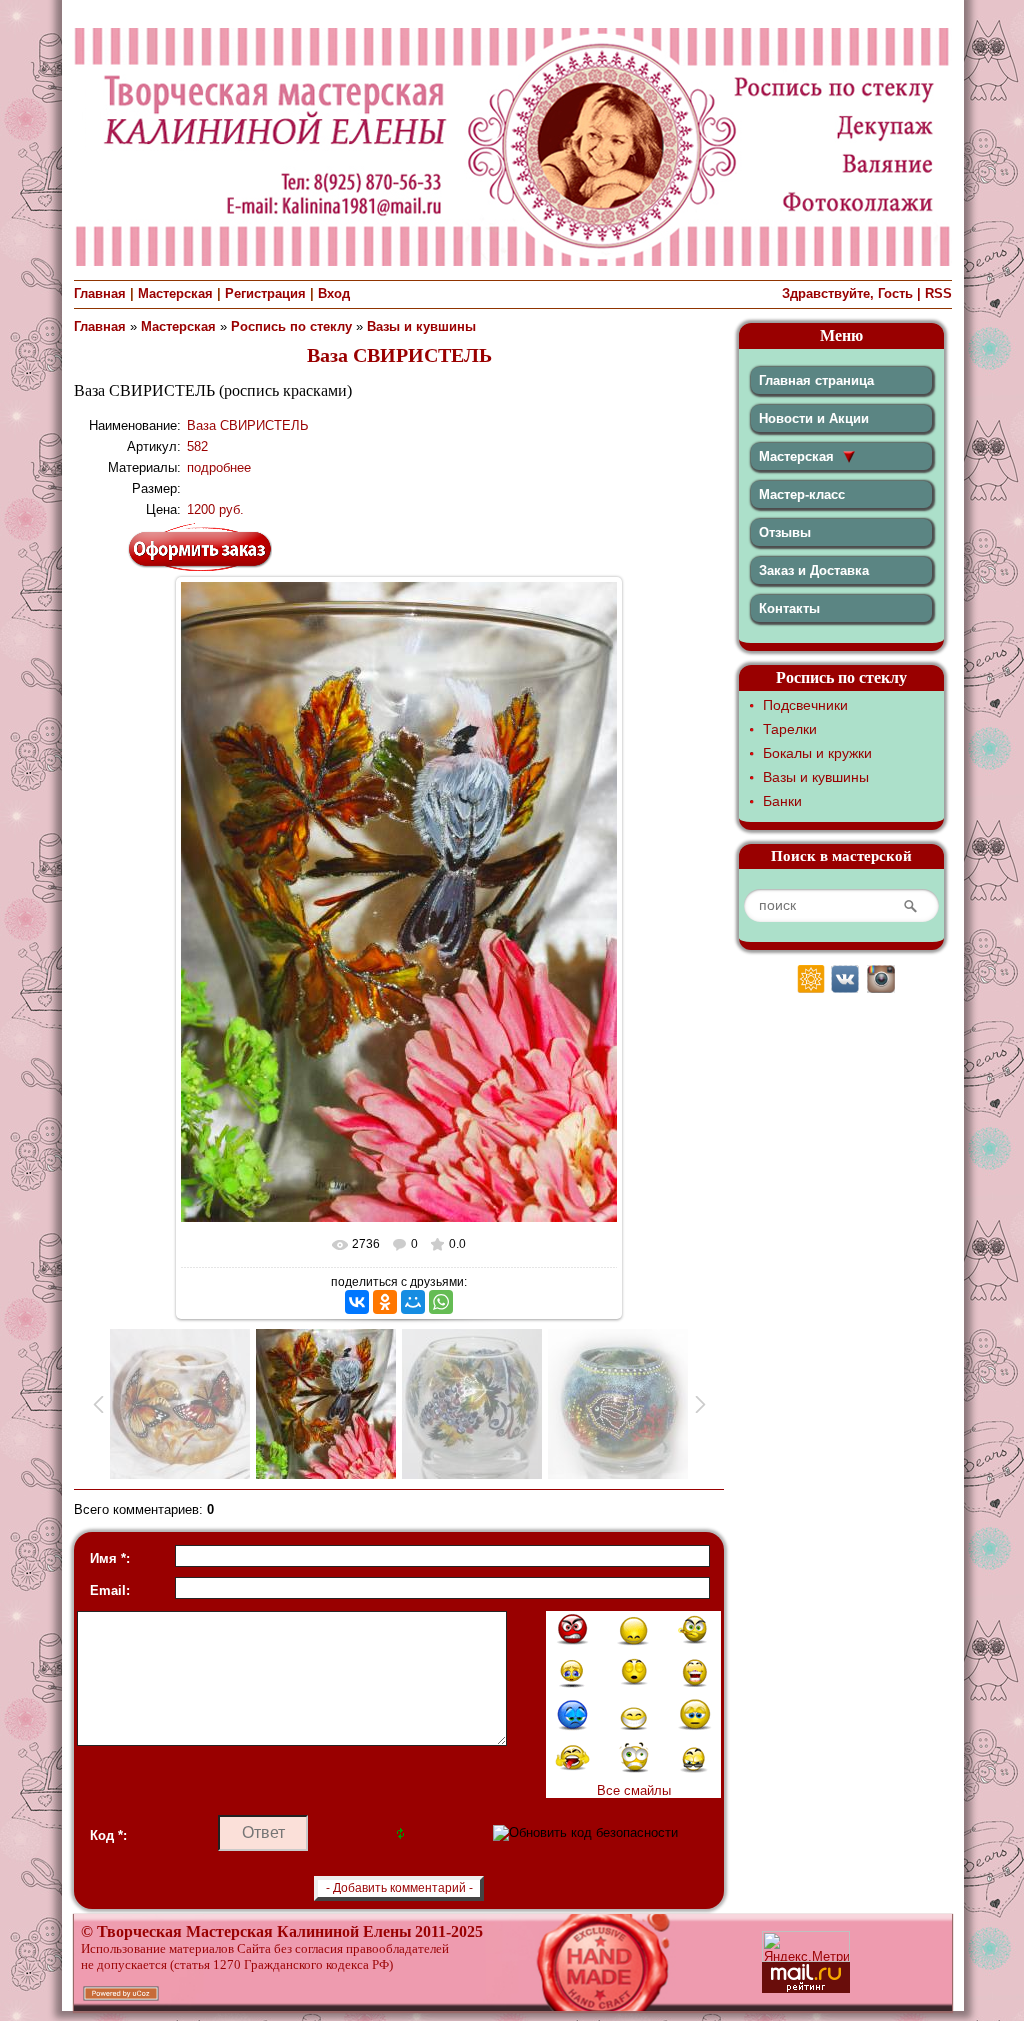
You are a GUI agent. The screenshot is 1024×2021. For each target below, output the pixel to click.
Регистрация (265, 293)
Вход (334, 293)
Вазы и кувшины (421, 326)
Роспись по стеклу (291, 326)
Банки (782, 801)
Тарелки (790, 729)
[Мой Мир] (413, 1302)
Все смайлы (634, 1790)
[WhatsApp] (441, 1302)
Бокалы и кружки (817, 753)
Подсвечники (805, 705)
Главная (100, 293)
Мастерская (175, 293)
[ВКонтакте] (357, 1302)
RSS (938, 293)
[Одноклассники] (385, 1302)
